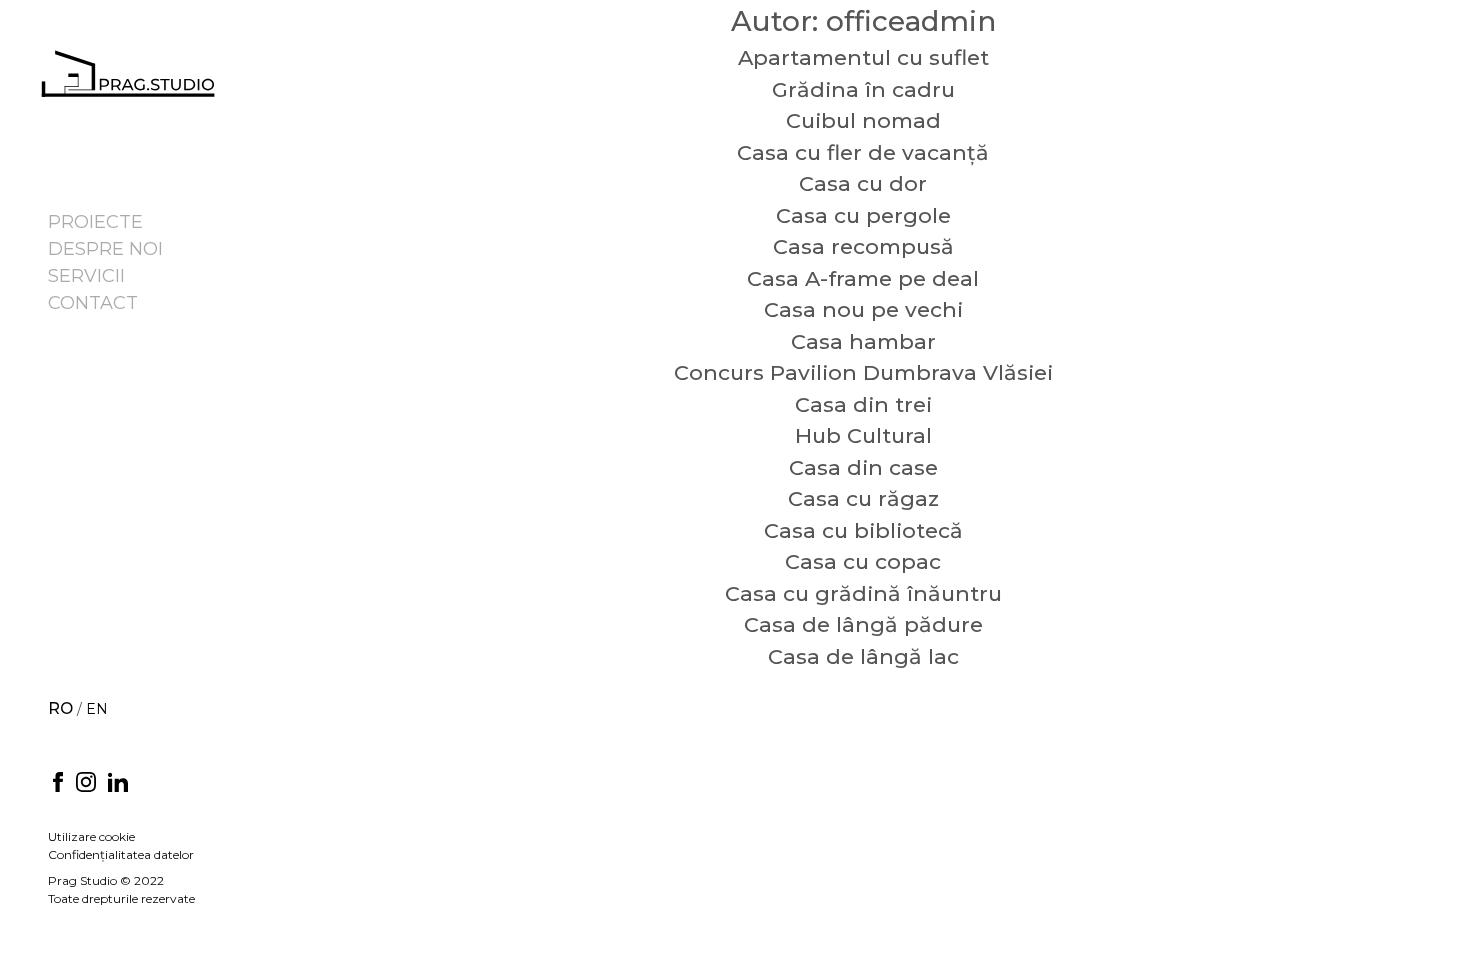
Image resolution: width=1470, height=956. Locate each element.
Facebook (58, 782)
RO (60, 708)
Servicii (86, 276)
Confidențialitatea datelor (121, 854)
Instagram (86, 782)
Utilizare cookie (91, 836)
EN (97, 709)
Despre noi (105, 249)
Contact (93, 303)
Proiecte (95, 222)
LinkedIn (118, 782)
